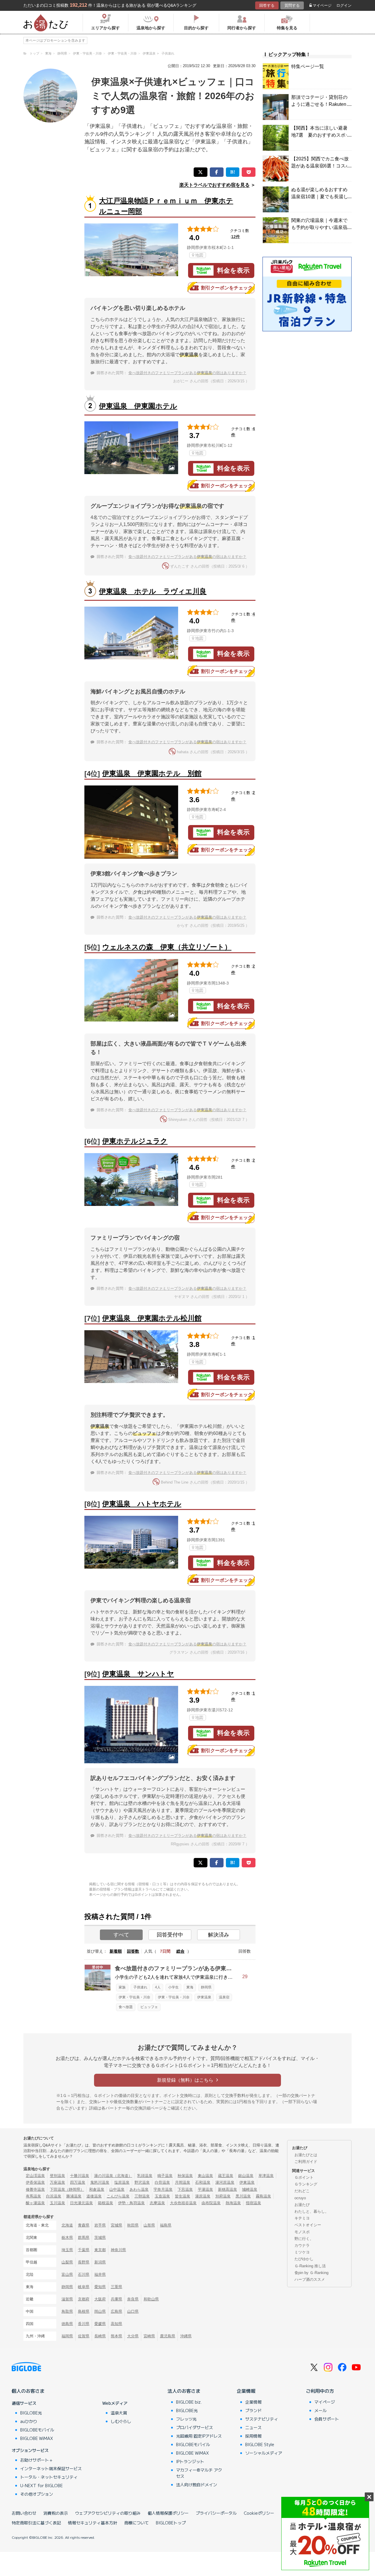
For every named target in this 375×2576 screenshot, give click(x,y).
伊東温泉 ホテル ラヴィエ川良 (153, 591)
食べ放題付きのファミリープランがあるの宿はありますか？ (187, 373)
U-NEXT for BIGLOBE (41, 2485)
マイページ (322, 5)
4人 (158, 1987)
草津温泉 (266, 2176)
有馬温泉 (33, 2196)
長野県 (84, 2262)
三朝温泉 (142, 2196)
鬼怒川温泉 (100, 2182)
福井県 (100, 2274)
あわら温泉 (139, 2189)
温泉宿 (224, 1997)
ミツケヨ (302, 2252)
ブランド (253, 2410)
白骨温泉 (162, 2182)
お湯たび (302, 2205)
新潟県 (100, 2262)
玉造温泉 (162, 2196)
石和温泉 (203, 2182)
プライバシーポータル (216, 2513)
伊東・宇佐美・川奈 (134, 1997)
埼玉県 (67, 2250)
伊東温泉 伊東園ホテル (138, 406)
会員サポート (327, 2419)
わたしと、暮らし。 (312, 2211)
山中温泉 (117, 2189)
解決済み (219, 1935)
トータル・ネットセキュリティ (49, 2477)
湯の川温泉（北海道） (113, 2176)
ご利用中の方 (320, 2391)
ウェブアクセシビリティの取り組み (108, 2513)
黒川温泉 (243, 2196)
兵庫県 (116, 2299)
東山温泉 (205, 2176)
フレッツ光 (186, 2419)
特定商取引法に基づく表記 (36, 2523)
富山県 (67, 2274)
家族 (122, 1987)
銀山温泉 (246, 2176)
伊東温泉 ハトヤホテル (142, 1504)
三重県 (116, 2287)
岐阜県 (84, 2287)
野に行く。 (304, 2239)
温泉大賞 (119, 2413)
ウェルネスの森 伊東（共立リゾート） (167, 947)
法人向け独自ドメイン (197, 2485)
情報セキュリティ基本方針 (93, 2523)
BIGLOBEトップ (171, 2523)
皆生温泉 (183, 2196)
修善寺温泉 (35, 2189)
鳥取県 (67, 2311)
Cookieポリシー (259, 2513)
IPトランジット (190, 2461)
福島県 (166, 2225)
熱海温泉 (233, 2203)
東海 (190, 1987)
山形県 (149, 2225)
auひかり (29, 2421)
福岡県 (67, 2336)
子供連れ (140, 1987)
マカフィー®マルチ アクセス (199, 2473)
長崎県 (100, 2336)
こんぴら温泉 (118, 2196)
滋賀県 (67, 2299)
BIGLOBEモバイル (37, 2430)
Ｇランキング (306, 2184)
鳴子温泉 (165, 2176)
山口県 (133, 2311)
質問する (292, 5)
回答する (267, 5)
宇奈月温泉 (163, 2189)
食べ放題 (126, 2007)
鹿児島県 (168, 2336)
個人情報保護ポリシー (168, 2513)
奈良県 (133, 2299)
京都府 (84, 2299)
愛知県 (100, 2287)
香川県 (84, 2324)
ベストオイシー (308, 2225)
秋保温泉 (185, 2176)
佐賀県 (84, 2336)
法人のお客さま (184, 2391)
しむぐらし (121, 2421)
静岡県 (206, 1987)
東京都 (100, 2250)
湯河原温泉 (225, 2182)
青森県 (84, 2225)
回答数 (133, 1951)
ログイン (344, 5)
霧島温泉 (263, 2196)
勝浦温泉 (74, 2196)
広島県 (116, 2311)
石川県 (84, 2274)
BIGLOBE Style (260, 2444)
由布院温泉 (211, 2203)
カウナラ (302, 2245)
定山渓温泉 (35, 2176)
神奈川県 (118, 2250)
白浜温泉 (54, 2196)
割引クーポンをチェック (227, 288)
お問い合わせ (24, 2513)
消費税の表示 (56, 2513)
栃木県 (67, 2238)
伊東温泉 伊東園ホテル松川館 (152, 1318)
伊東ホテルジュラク (135, 1141)
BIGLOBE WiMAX (37, 2438)
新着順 (116, 1951)
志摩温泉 (157, 2203)
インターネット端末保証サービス (51, 2468)
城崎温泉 (250, 2189)
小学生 (173, 1987)
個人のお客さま (28, 2391)
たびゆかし (304, 2259)
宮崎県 (149, 2336)
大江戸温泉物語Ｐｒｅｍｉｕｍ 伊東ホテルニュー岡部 (166, 206)
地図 (199, 255)
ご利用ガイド (306, 2162)
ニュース (253, 2427)
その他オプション (37, 2494)
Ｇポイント (304, 2177)
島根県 (84, 2311)
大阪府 (100, 2299)
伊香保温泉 (35, 2182)
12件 (236, 237)
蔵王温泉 (226, 2176)
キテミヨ (302, 2218)
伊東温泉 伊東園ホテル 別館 (152, 773)
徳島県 (67, 2324)
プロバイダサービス (195, 2427)
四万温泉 (78, 2182)
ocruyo (300, 2198)
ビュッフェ (149, 2007)
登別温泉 (57, 2176)
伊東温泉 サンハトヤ (138, 1674)
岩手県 (100, 2225)
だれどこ (302, 2191)
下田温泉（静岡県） (67, 2189)
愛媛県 (100, 2324)
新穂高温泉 (227, 2189)
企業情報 (246, 2391)
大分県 (133, 2336)
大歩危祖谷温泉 (183, 2203)
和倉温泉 (97, 2189)
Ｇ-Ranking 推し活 (310, 2266)
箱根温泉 (105, 2203)
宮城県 (116, 2225)
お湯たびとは (306, 2155)
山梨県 (67, 2262)
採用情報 (253, 2436)
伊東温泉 (204, 1997)
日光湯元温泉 (81, 2203)
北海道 (67, 2225)
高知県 (116, 2324)
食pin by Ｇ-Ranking (311, 2273)
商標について (137, 2523)
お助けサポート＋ (37, 2460)
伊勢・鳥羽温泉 (131, 2203)
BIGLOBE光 (31, 2413)
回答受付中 (170, 1935)
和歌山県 (151, 2299)
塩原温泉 (122, 2182)
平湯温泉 (205, 2189)
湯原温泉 (203, 2196)
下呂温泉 (185, 2189)
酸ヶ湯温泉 (35, 2203)
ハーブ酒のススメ (310, 2279)
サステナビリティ (262, 2419)
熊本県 (116, 2336)
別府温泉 (223, 2196)
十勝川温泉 (80, 2176)
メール (321, 2410)
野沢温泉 (142, 2182)
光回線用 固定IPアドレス (199, 2436)
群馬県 (84, 2238)
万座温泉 (57, 2182)
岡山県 (100, 2311)
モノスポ (302, 2232)
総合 (180, 1951)
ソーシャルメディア (264, 2453)
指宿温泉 (253, 2203)
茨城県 (100, 2238)
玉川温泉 (57, 2203)
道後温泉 (94, 2196)
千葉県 (84, 2250)
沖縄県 (186, 2336)
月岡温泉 (183, 2182)
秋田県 (133, 2225)
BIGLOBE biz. (189, 2402)
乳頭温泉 (145, 2176)
